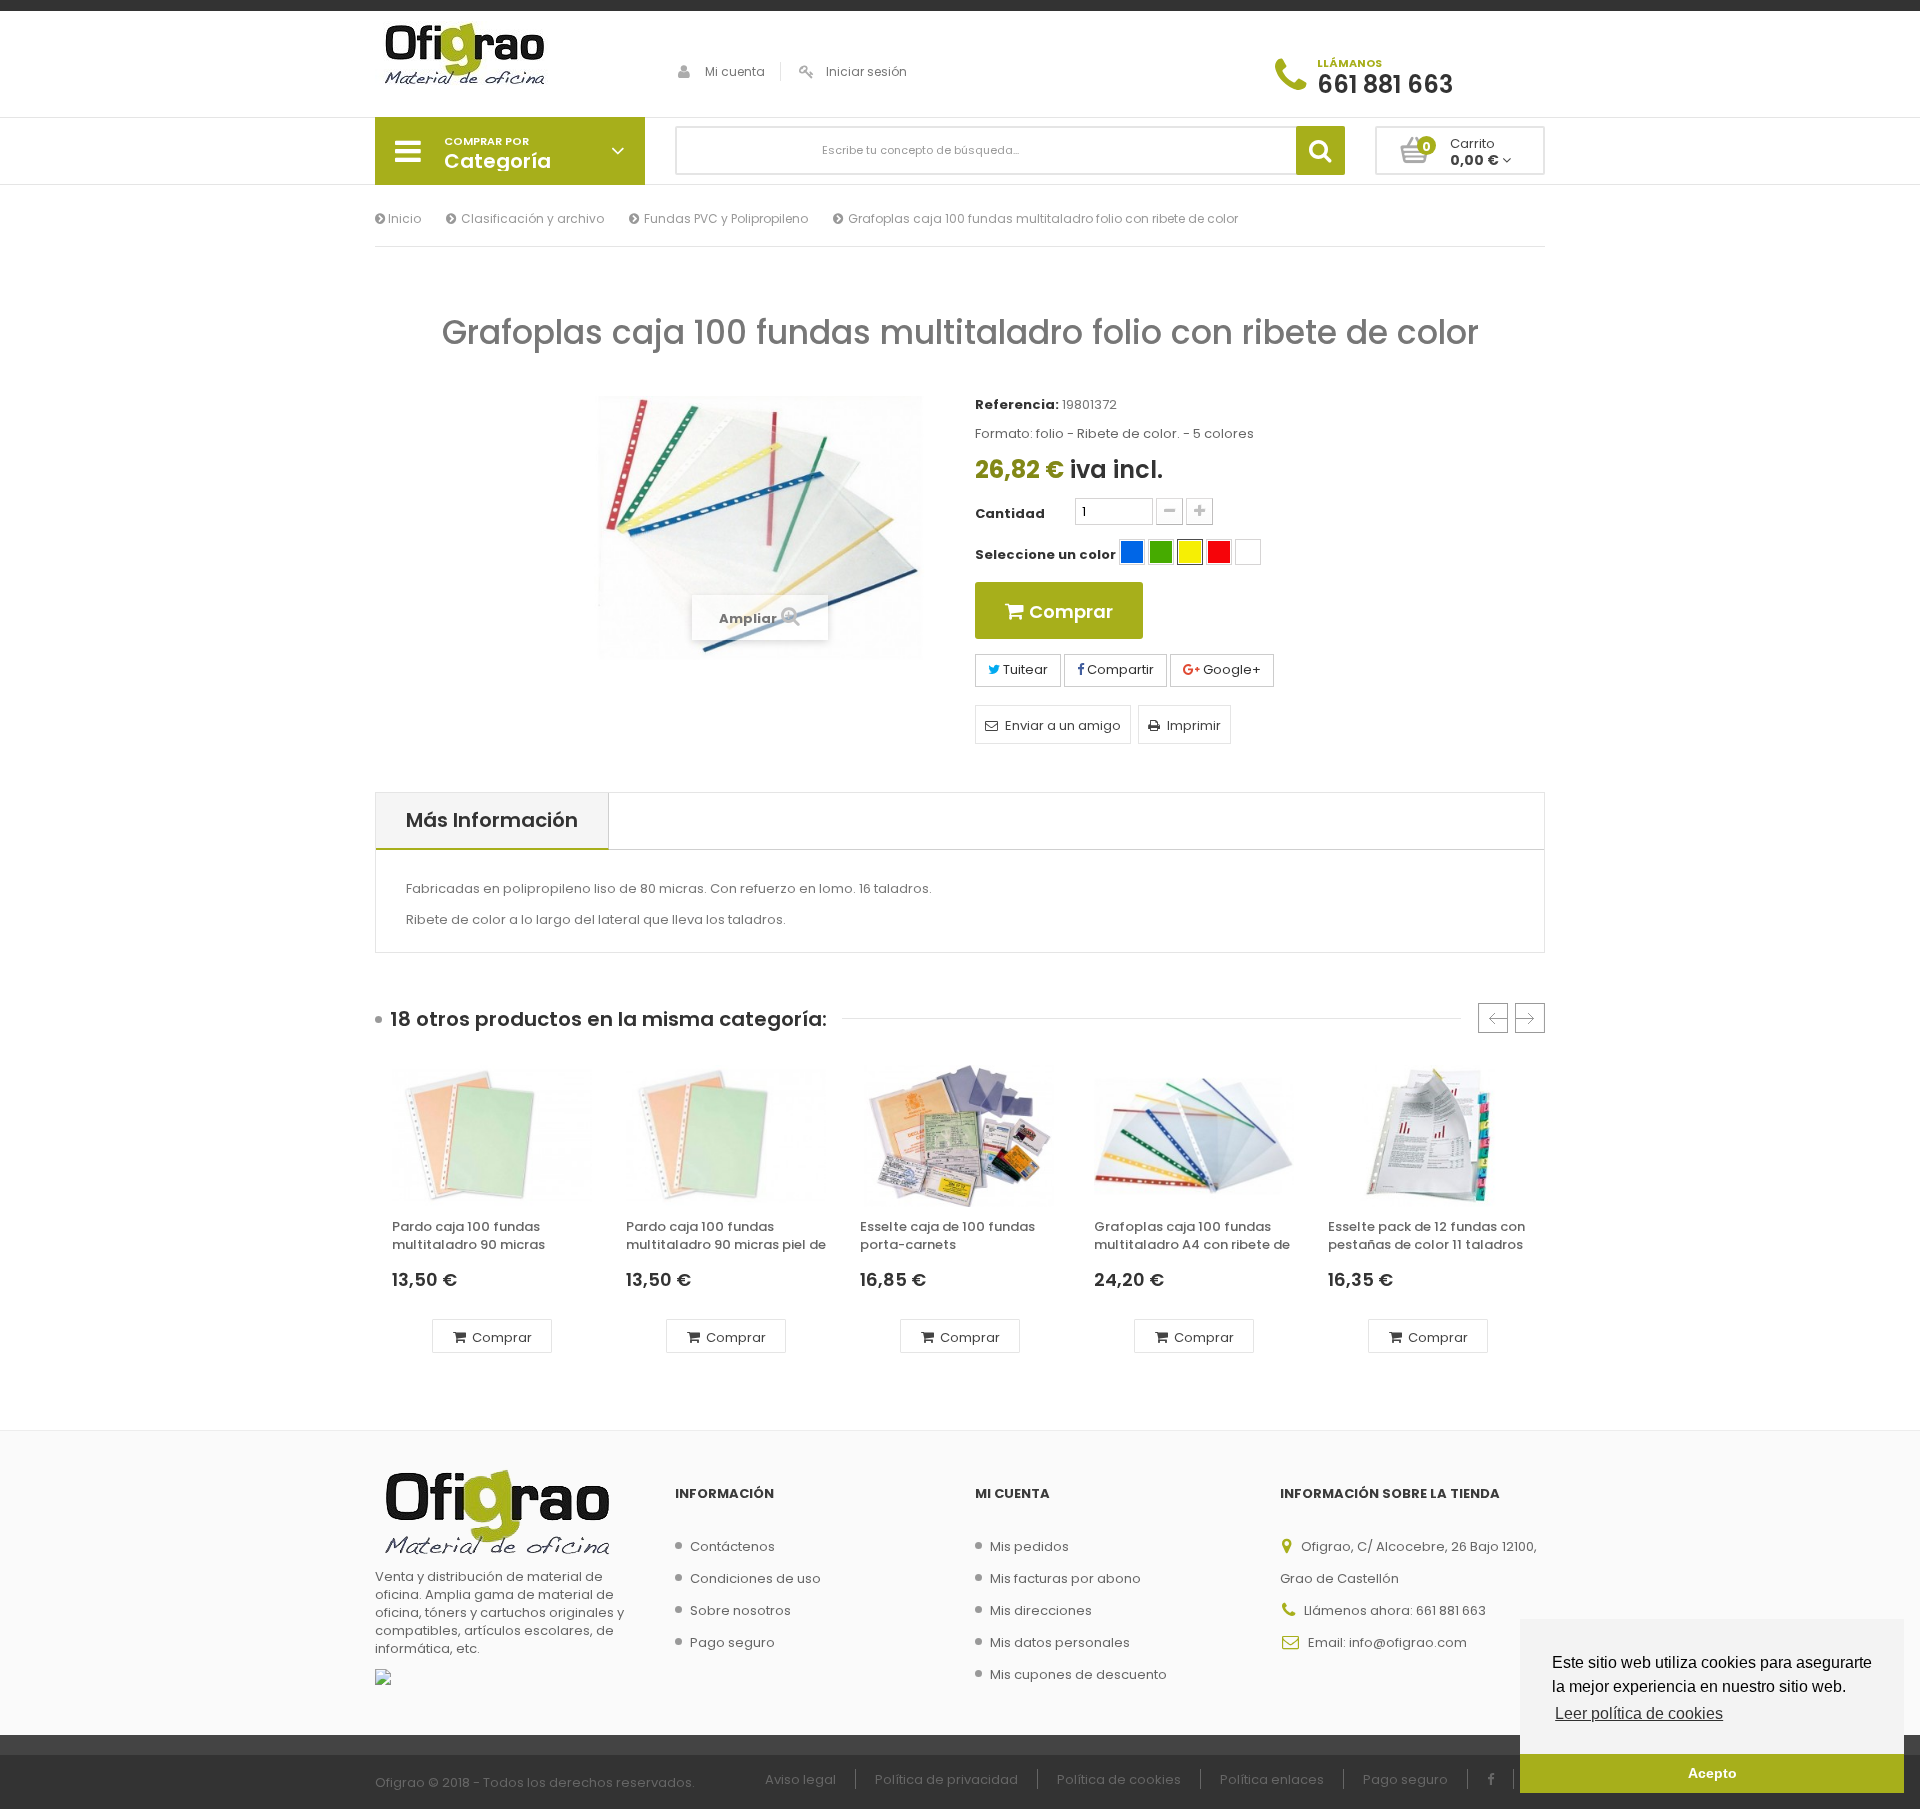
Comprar (500, 1337)
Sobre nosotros (740, 1610)
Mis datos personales (1060, 1642)
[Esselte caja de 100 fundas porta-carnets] (960, 1136)
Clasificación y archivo (532, 218)
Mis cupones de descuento (1078, 1674)
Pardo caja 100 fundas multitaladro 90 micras (468, 1236)
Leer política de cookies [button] (1639, 1713)
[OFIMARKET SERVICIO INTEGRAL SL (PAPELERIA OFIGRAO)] (510, 56)
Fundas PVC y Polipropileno (726, 218)
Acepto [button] (1712, 1773)
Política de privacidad (946, 1779)
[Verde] (1161, 552)
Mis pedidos (1029, 1546)
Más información (492, 820)
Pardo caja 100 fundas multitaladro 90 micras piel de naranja (726, 1236)
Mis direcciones (1041, 1610)
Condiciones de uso (755, 1578)
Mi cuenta (735, 71)
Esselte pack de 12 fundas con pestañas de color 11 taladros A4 (1426, 1236)
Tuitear (1024, 669)
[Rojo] (1219, 552)
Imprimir (1194, 725)
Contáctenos (732, 1546)
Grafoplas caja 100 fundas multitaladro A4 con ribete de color (1192, 1236)
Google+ (1230, 669)
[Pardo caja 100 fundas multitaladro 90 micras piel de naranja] (726, 1136)
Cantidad (1010, 514)
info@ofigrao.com (1408, 1642)
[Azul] (1132, 552)
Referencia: (1017, 405)
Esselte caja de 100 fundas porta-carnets (947, 1236)
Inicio (403, 218)
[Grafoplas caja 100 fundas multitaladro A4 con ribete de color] (1194, 1136)
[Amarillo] (1190, 552)
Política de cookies (1119, 1779)
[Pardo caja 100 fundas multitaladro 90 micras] (492, 1136)
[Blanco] (1248, 552)
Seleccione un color (1047, 555)
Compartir (1119, 669)
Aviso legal (800, 1779)
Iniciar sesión (866, 71)
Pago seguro (732, 1642)
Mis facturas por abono (1065, 1578)
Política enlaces (1272, 1779)
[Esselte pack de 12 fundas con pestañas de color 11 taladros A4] (1428, 1136)
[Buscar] (1320, 150)
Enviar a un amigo (1063, 725)
